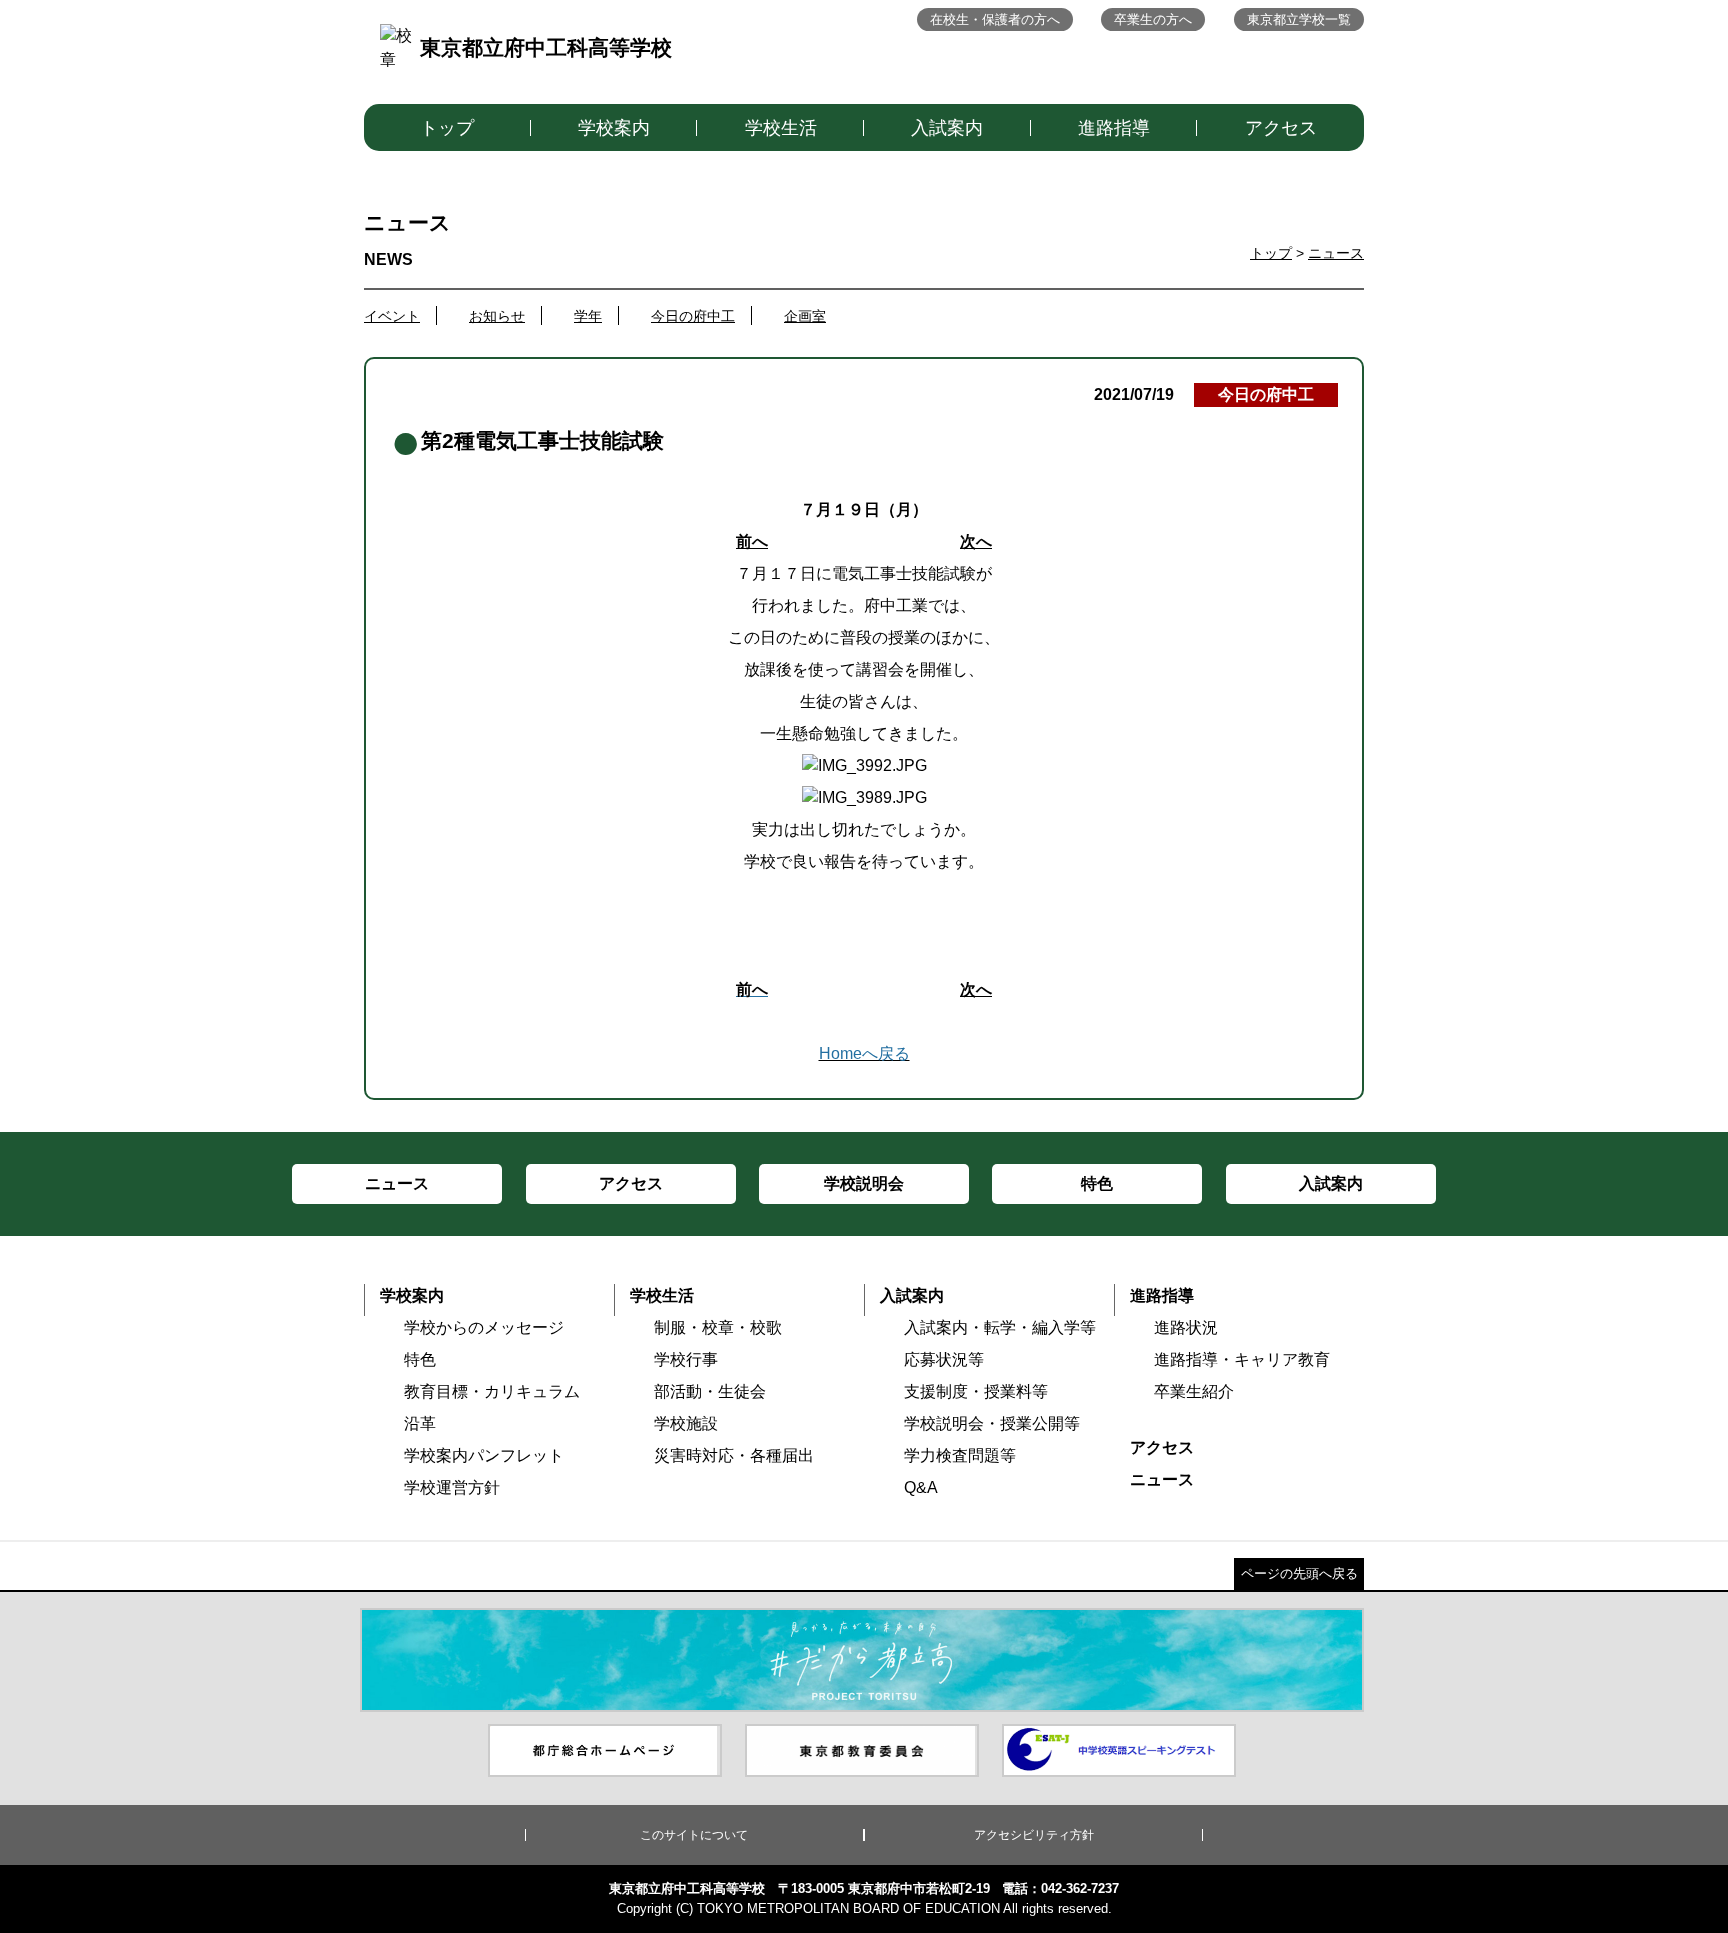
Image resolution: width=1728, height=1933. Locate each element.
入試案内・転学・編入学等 (1000, 1327)
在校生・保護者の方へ (995, 19)
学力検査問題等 (960, 1455)
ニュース (1336, 253)
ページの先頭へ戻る (1299, 1573)
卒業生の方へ (1153, 19)
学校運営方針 (452, 1487)
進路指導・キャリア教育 (1242, 1359)
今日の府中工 (693, 316)
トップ (447, 128)
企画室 (805, 316)
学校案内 (614, 128)
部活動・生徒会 (710, 1391)
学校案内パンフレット (484, 1455)
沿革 (420, 1423)
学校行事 (686, 1359)
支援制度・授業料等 (976, 1391)
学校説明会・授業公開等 (992, 1423)
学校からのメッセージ (484, 1327)
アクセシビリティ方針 (1034, 1835)
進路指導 (1114, 128)
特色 (420, 1359)
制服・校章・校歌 (718, 1327)
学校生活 (781, 128)
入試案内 (947, 128)
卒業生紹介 (1194, 1391)
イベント (392, 316)
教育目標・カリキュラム (492, 1391)
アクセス (1281, 128)
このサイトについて (694, 1835)
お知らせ (497, 316)
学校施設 (686, 1423)
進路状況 (1186, 1327)
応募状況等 (944, 1359)
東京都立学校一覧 (1299, 19)
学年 (588, 316)
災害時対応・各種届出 (734, 1455)
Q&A (921, 1487)
